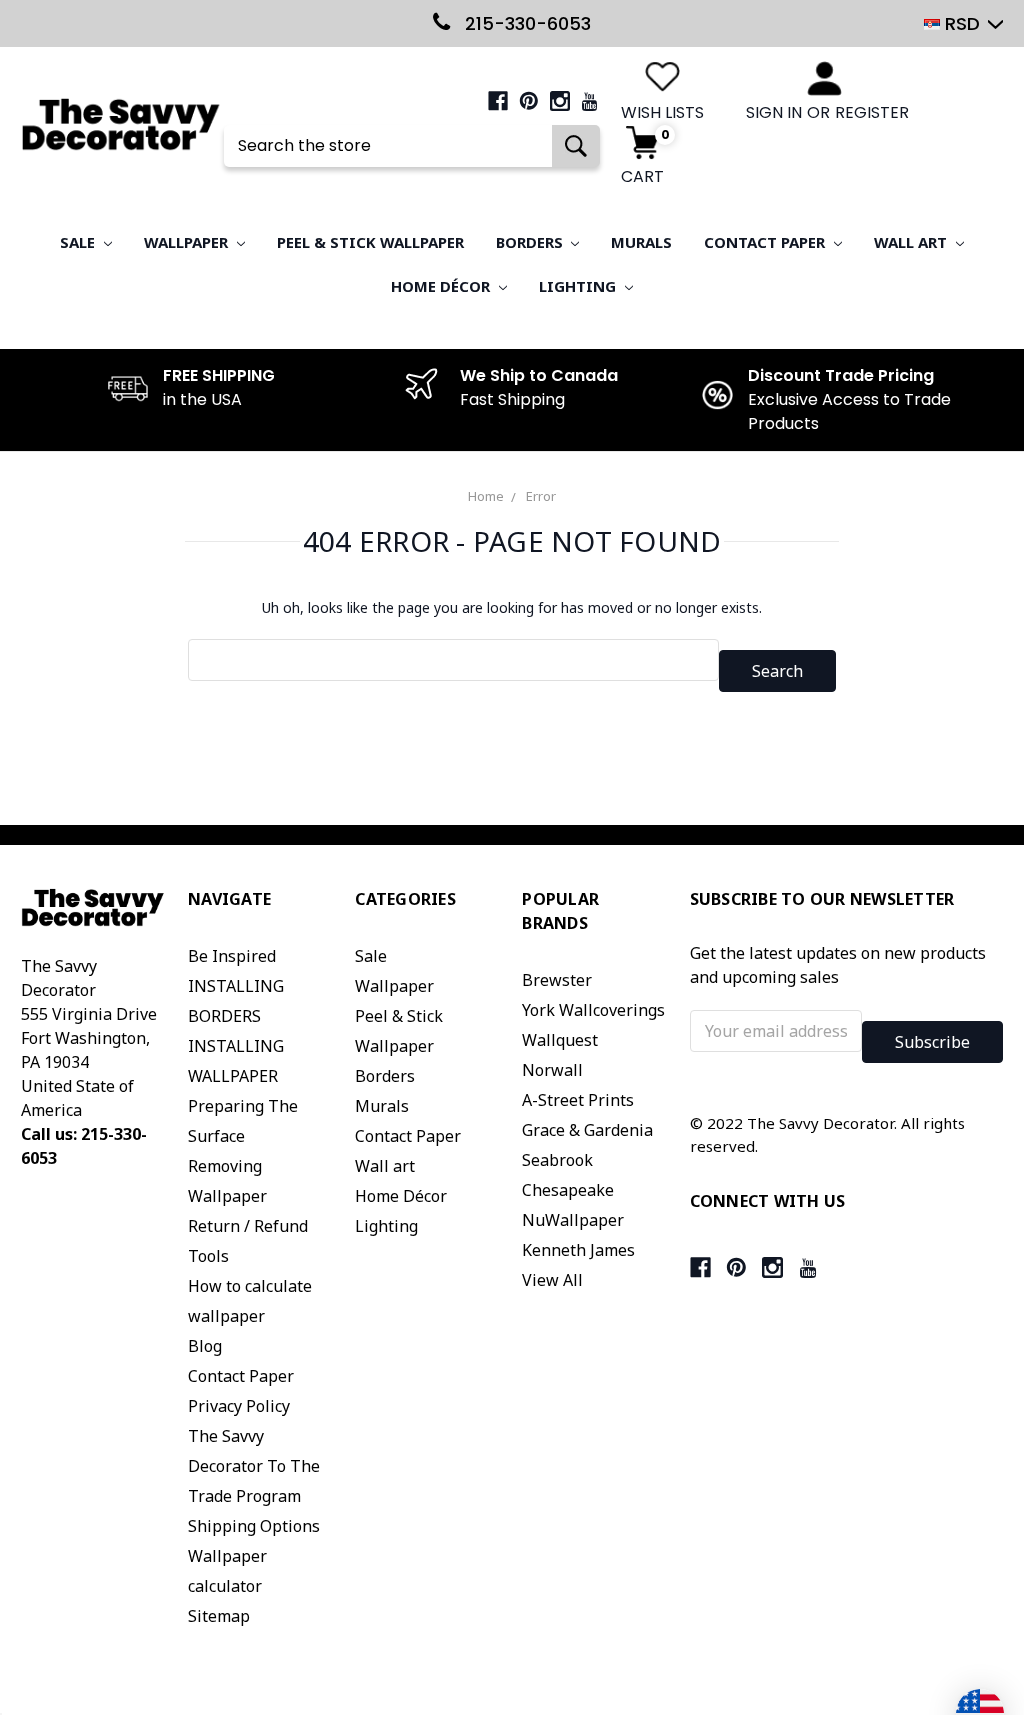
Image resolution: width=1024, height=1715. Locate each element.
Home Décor (442, 286)
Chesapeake (568, 1190)
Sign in (774, 112)
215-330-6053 (525, 23)
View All (552, 1280)
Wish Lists (662, 112)
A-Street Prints (578, 1100)
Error (541, 496)
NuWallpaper (573, 1220)
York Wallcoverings (593, 1010)
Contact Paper (766, 242)
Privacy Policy (239, 1406)
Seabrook (557, 1160)
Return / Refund (248, 1226)
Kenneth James (578, 1250)
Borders (531, 242)
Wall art (912, 242)
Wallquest (560, 1040)
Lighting (579, 286)
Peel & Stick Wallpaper (370, 242)
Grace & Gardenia (587, 1130)
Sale (79, 242)
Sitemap (219, 1616)
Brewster (557, 980)
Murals (641, 242)
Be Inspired (232, 956)
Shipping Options (254, 1526)
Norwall (552, 1070)
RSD (962, 23)
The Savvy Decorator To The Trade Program (254, 1466)
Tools (208, 1256)
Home (486, 496)
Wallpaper (188, 242)
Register (872, 112)
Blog (205, 1346)
